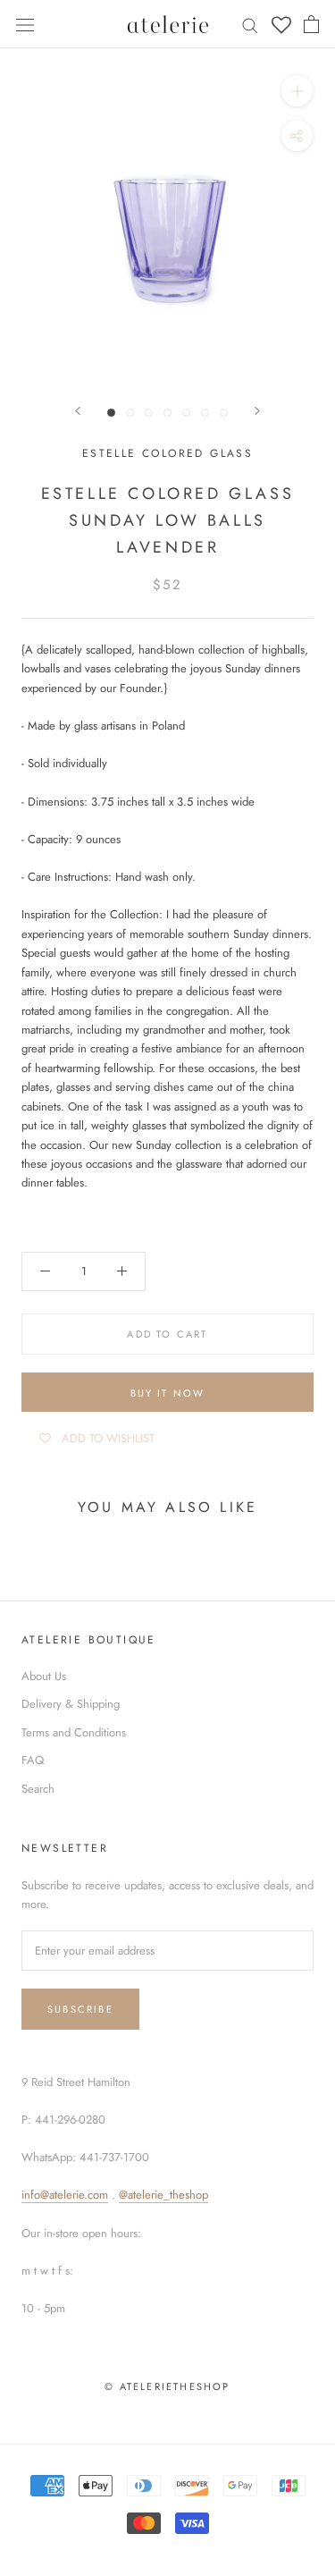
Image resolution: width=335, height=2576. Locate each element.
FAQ (33, 1760)
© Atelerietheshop (167, 2386)
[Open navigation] (25, 24)
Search (38, 1789)
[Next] (257, 411)
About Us (44, 1676)
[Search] (250, 25)
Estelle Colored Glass (167, 453)
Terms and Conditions (74, 1732)
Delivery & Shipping (71, 1704)
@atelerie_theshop (163, 2195)
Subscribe (80, 2009)
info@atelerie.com (65, 2195)
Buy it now (168, 1393)
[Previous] (78, 411)
